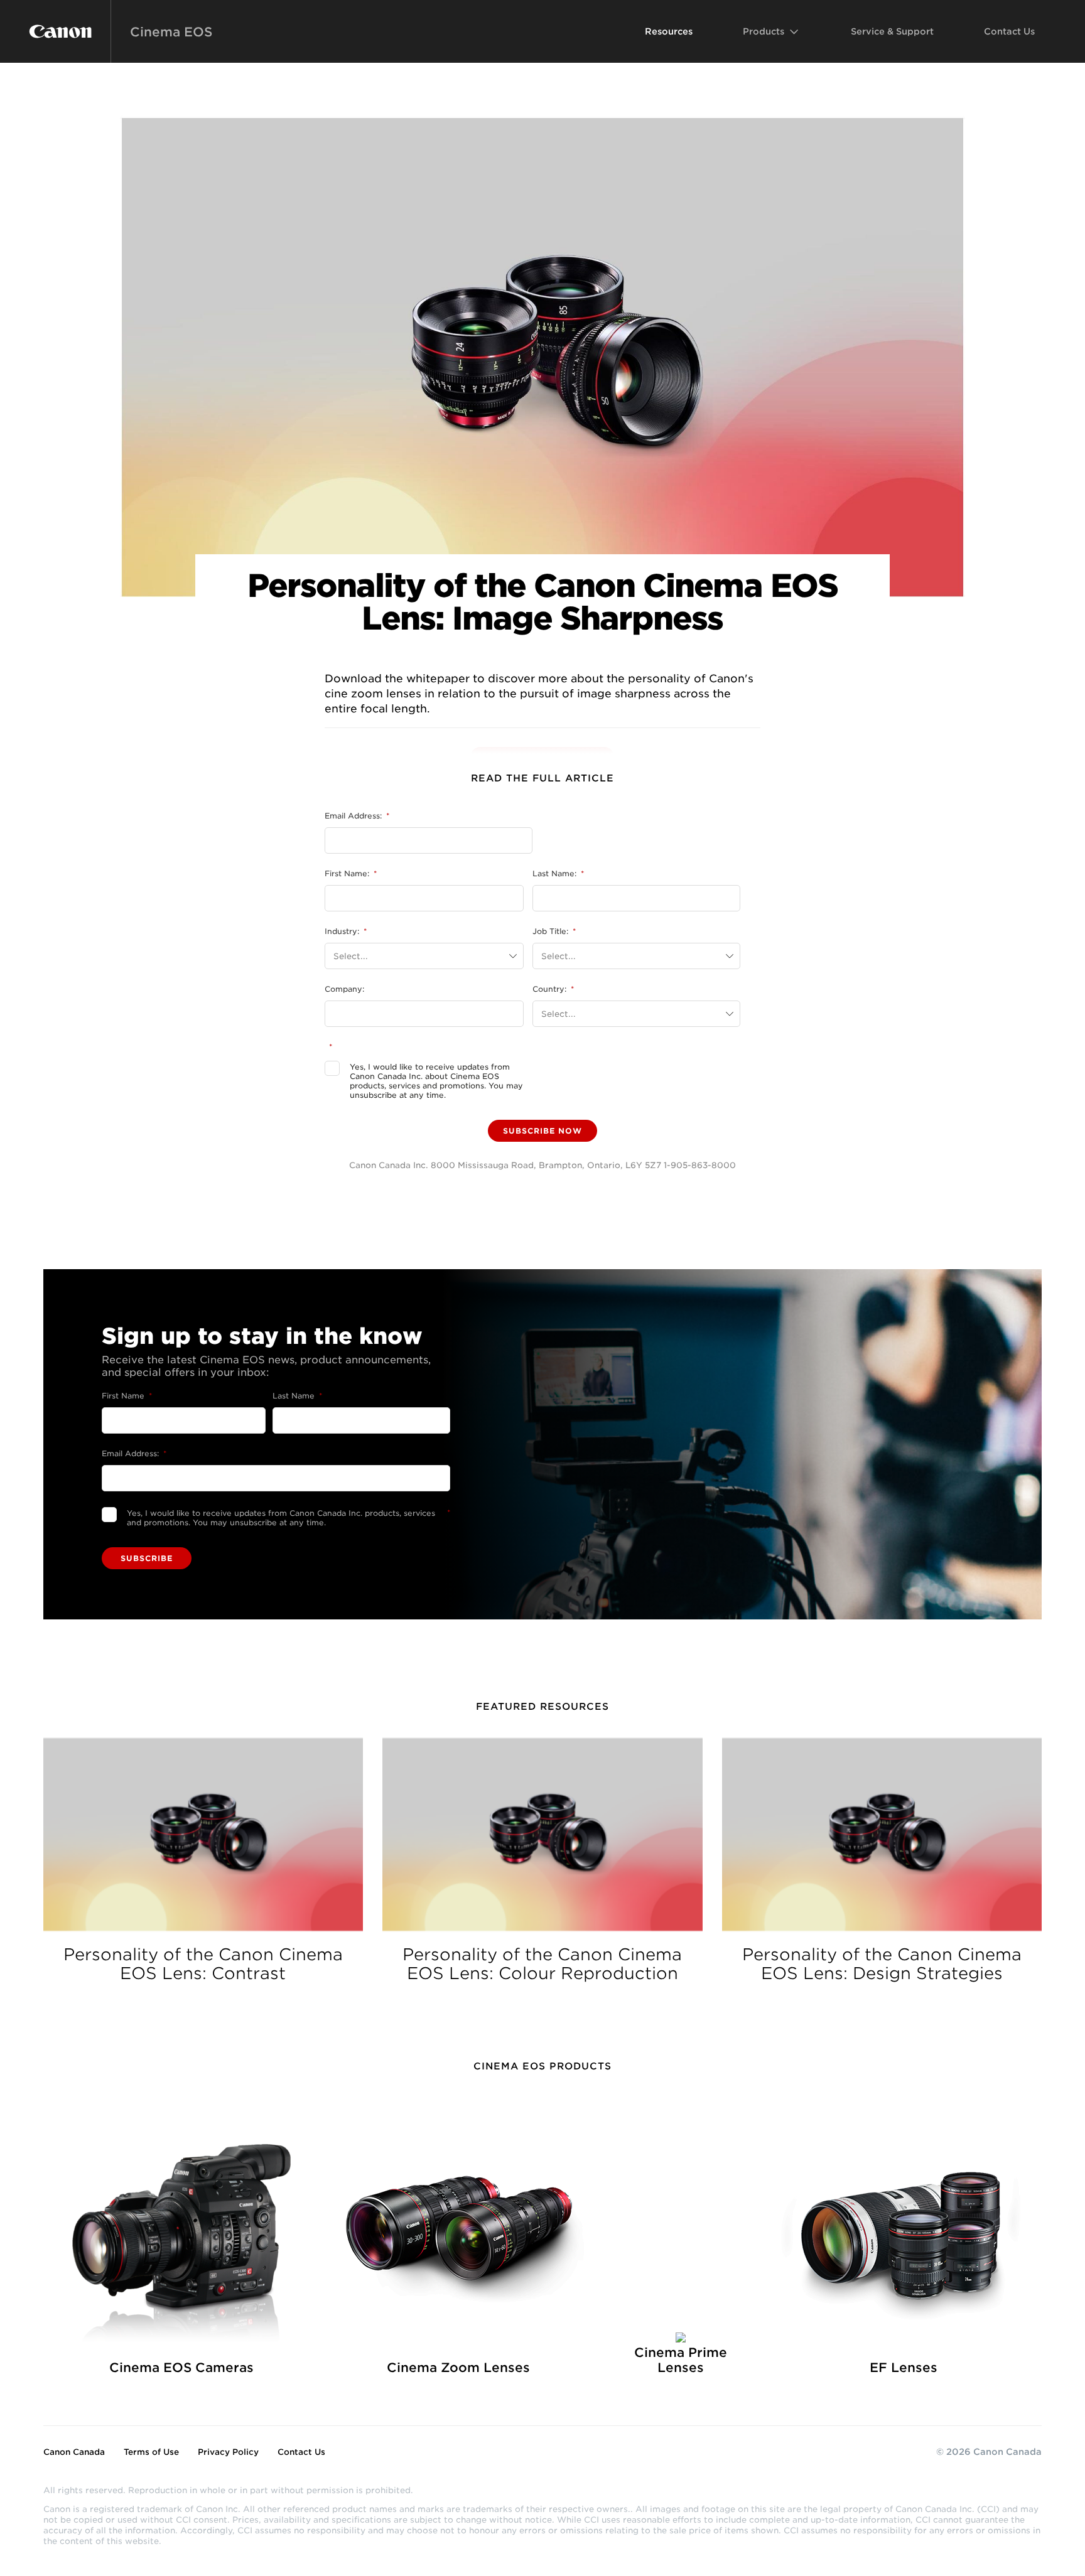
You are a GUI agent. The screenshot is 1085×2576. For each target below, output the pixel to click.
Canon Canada (74, 2452)
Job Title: (554, 931)
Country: (553, 989)
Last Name (297, 1396)
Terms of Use (151, 2452)
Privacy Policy (228, 2452)
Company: (344, 989)
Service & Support (892, 31)
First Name (127, 1396)
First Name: (351, 873)
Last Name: (558, 873)
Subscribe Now (542, 1131)
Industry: (346, 931)
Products (764, 31)
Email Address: (357, 816)
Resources (669, 31)
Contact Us (1009, 31)
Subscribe (147, 1558)
